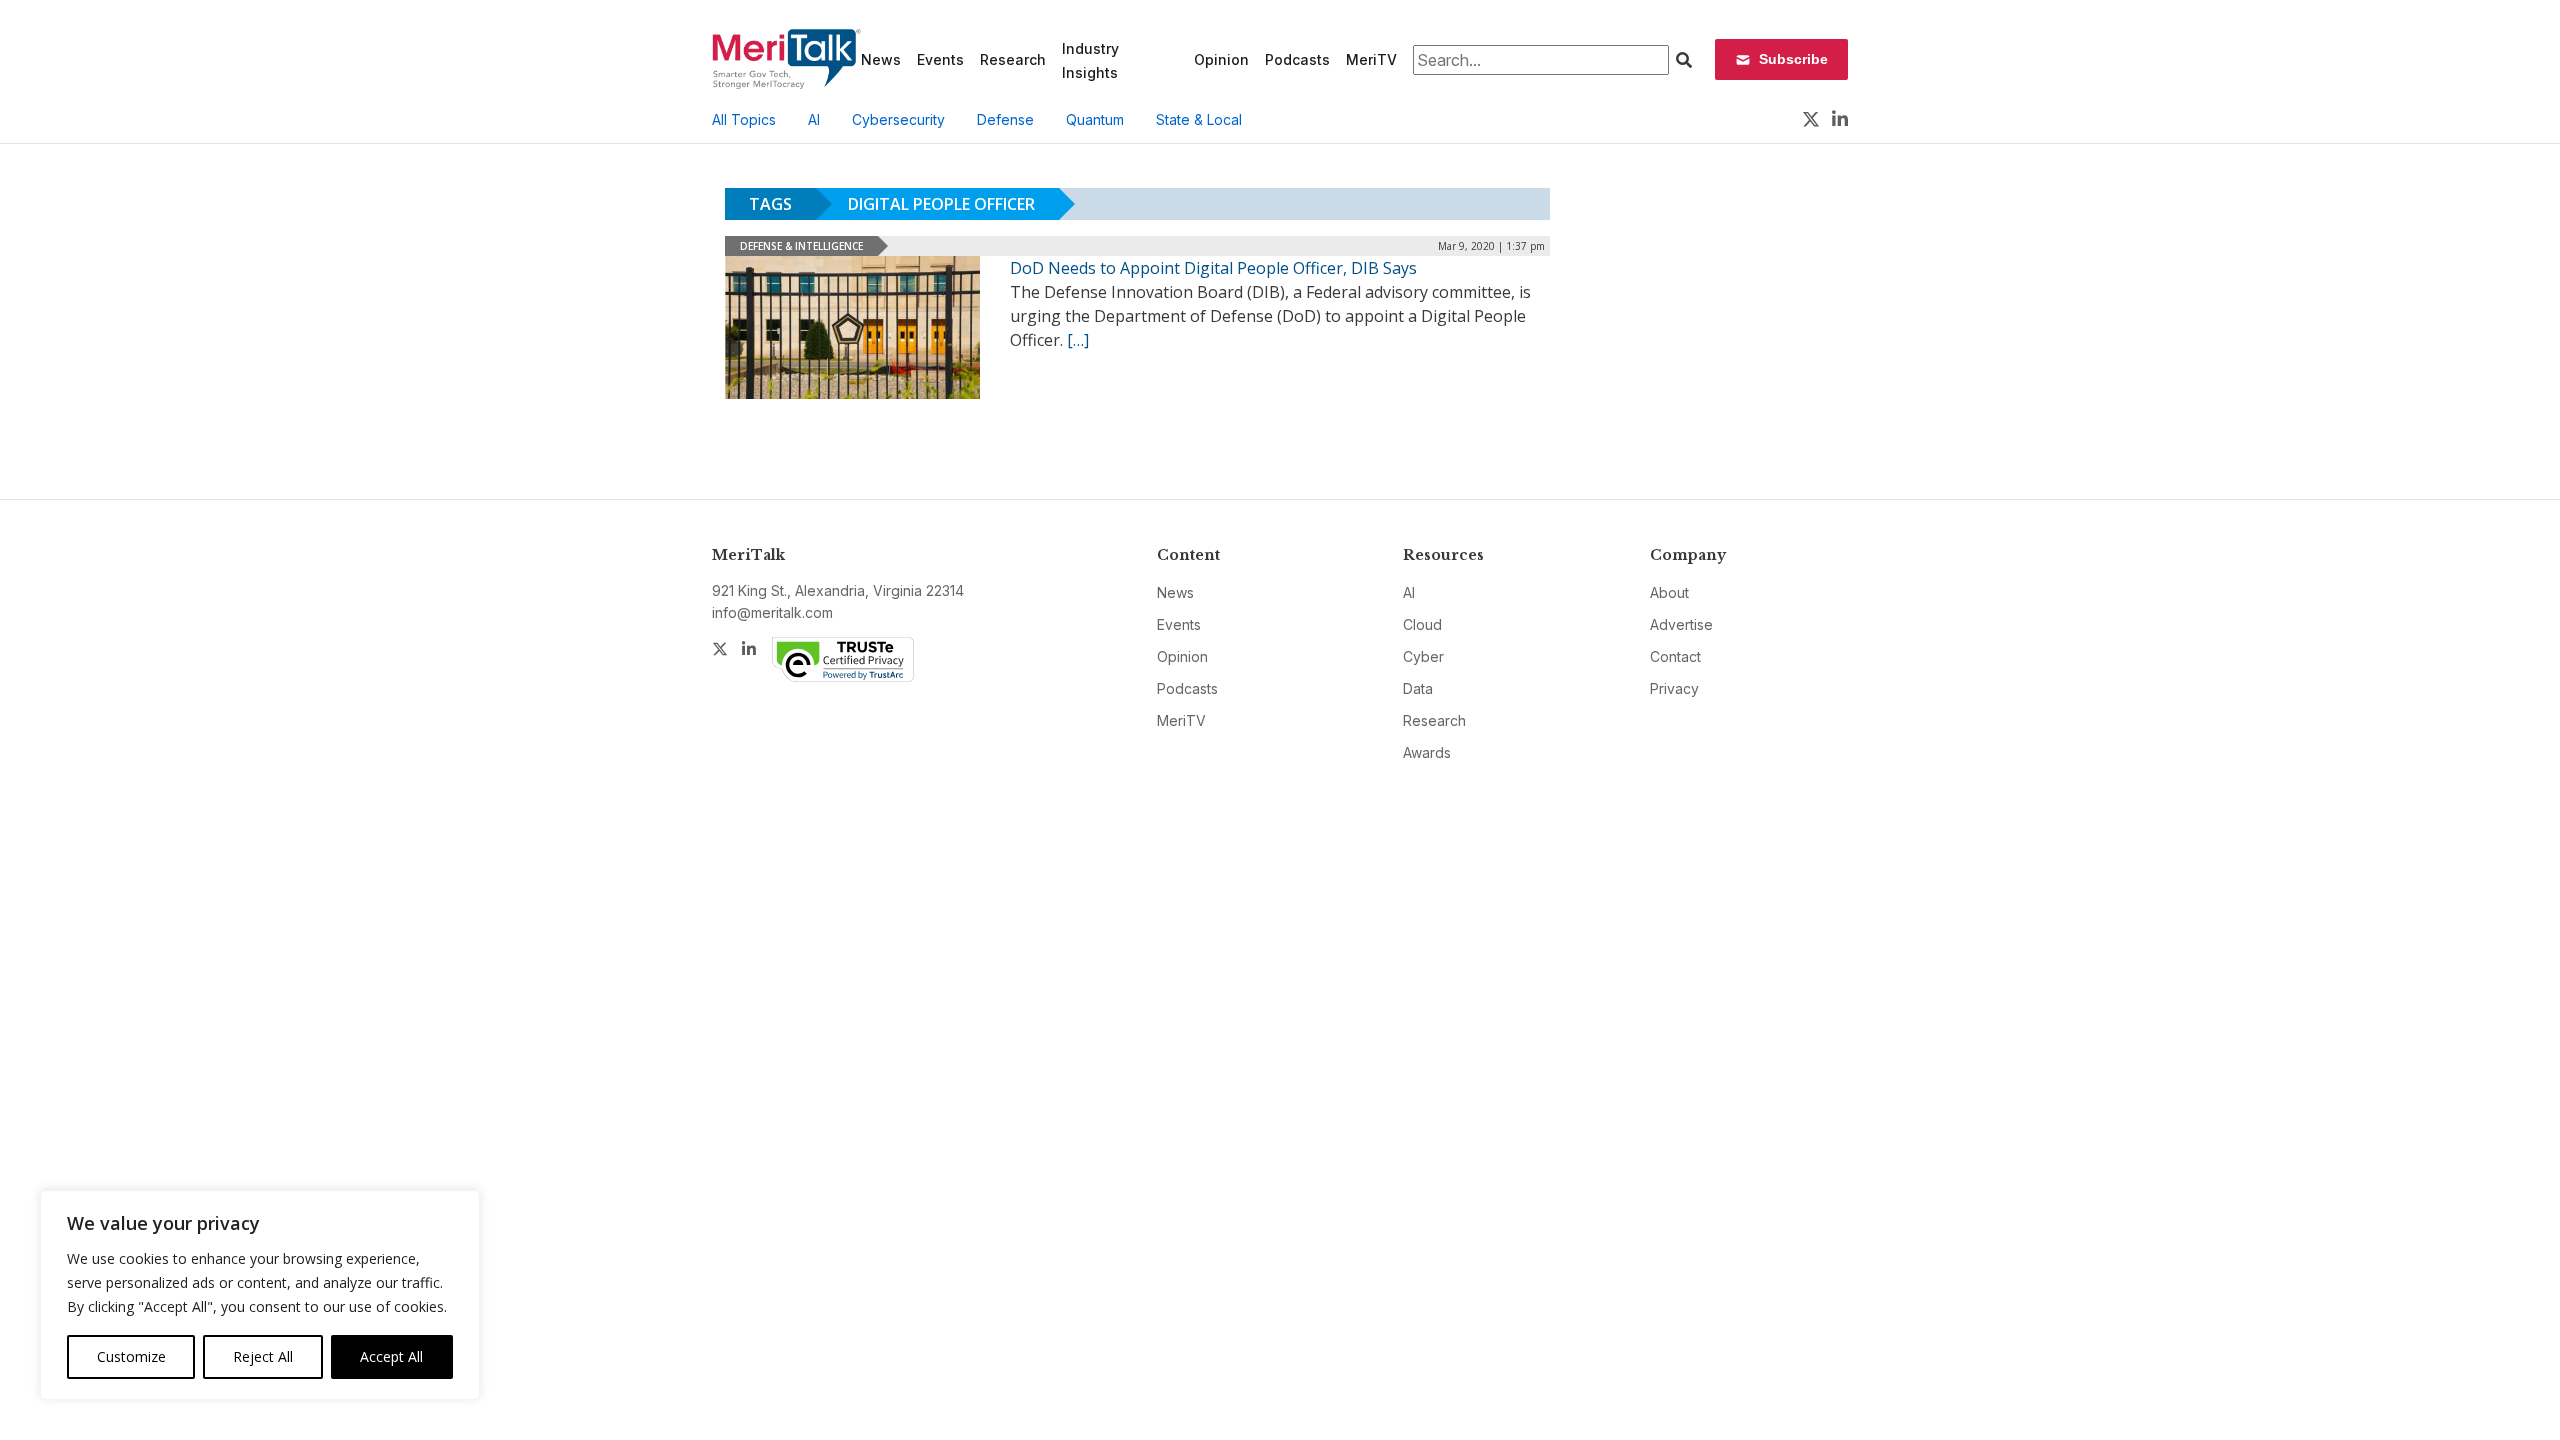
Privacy (1674, 688)
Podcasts (1297, 59)
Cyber (1423, 656)
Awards (1427, 752)
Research (1013, 59)
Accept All (391, 1356)
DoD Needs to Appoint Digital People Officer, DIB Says (1213, 268)
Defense (1005, 119)
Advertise (1681, 624)
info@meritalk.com (772, 612)
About (1669, 592)
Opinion (1221, 59)
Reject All (263, 1356)
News (881, 59)
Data (1418, 688)
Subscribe (1793, 59)
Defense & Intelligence (801, 246)
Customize (131, 1356)
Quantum (1095, 119)
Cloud (1422, 624)
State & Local (1199, 119)
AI (814, 119)
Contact (1675, 656)
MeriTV (1371, 59)
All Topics (744, 119)
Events (940, 59)
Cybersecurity (898, 119)
